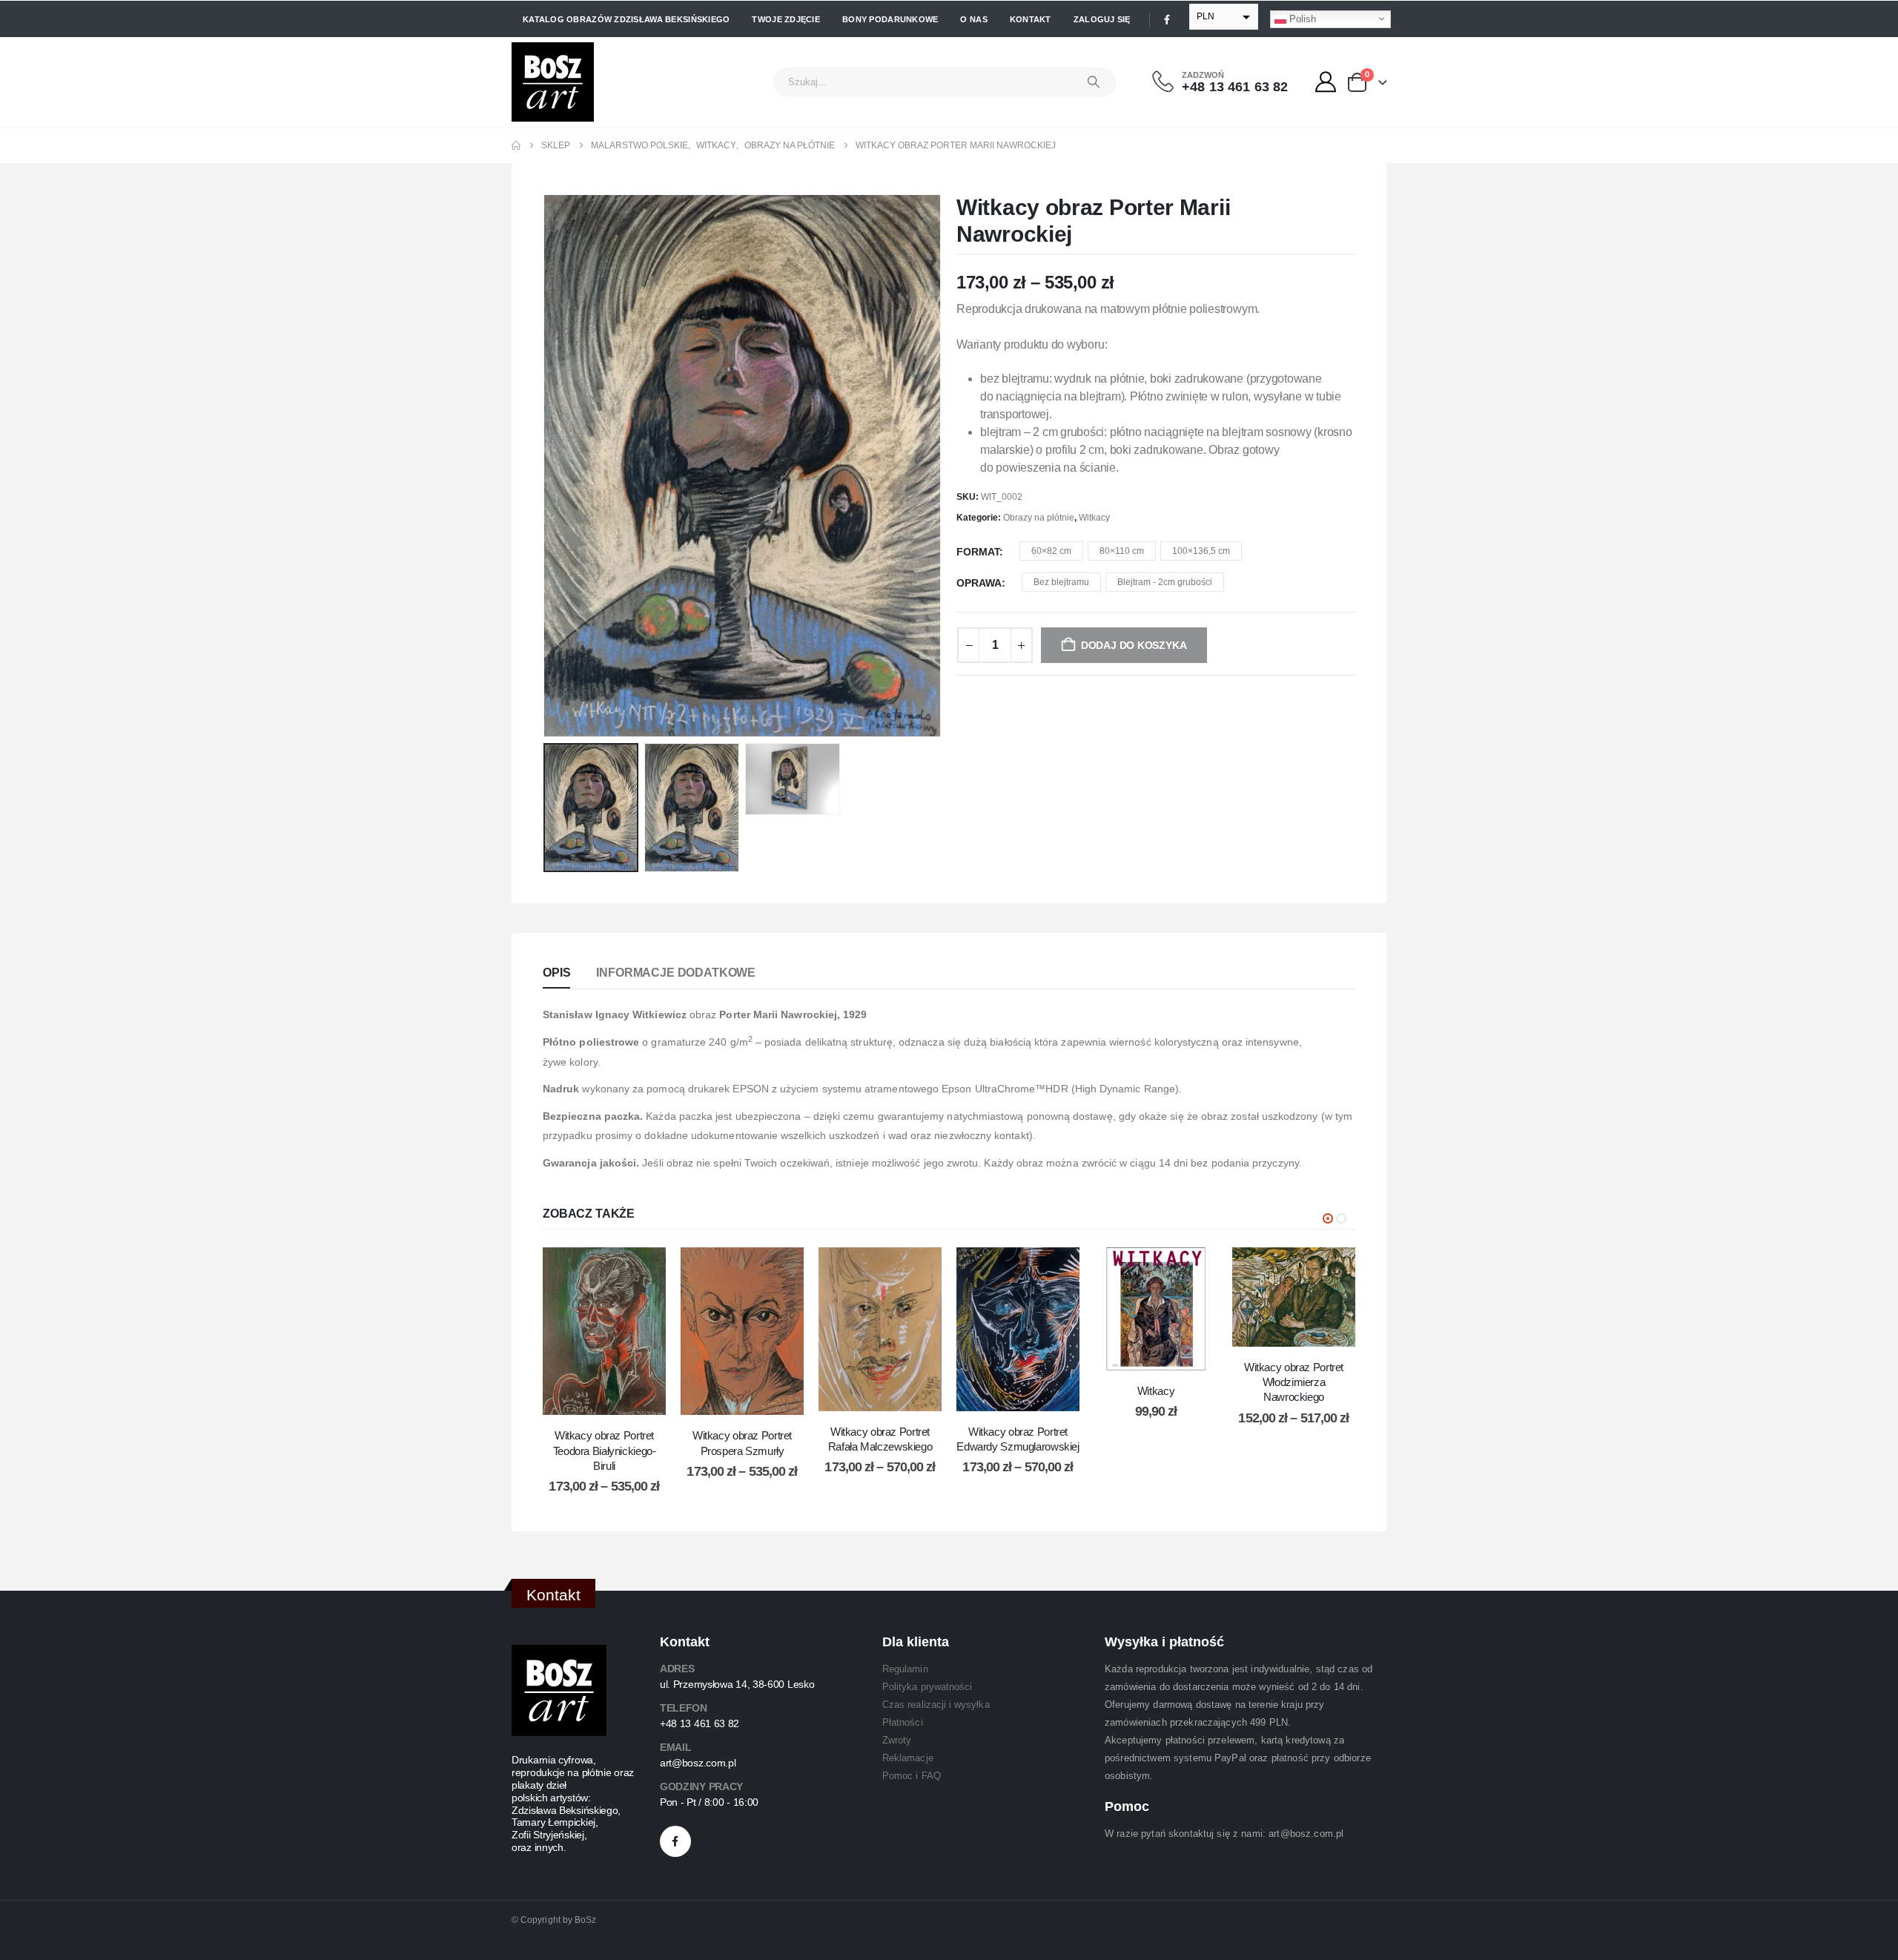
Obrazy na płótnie (1039, 518)
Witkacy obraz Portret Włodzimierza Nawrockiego (1294, 1382)
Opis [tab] (556, 973)
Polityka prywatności (927, 1687)
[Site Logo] (553, 82)
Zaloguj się (1102, 19)
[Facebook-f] (675, 1841)
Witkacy (1094, 518)
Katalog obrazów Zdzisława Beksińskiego (626, 19)
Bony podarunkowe (890, 19)
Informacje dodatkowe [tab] (676, 973)
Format (978, 552)
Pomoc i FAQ (912, 1776)
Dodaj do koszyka (1167, 1355)
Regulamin (905, 1669)
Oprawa (979, 583)
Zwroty (897, 1740)
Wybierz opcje (615, 1400)
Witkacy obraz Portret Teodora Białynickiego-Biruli (605, 1451)
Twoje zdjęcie (786, 19)
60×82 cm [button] (1051, 551)
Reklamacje (908, 1758)
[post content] (604, 1332)
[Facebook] (1167, 19)
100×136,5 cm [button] (1201, 551)
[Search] (1094, 82)
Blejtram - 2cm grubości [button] (1165, 582)
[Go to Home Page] (516, 145)
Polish (1301, 18)
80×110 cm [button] (1122, 551)
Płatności (903, 1722)
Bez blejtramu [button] (1061, 582)
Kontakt (1031, 19)
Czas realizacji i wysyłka (936, 1705)
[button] (546, 466)
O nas (973, 19)
